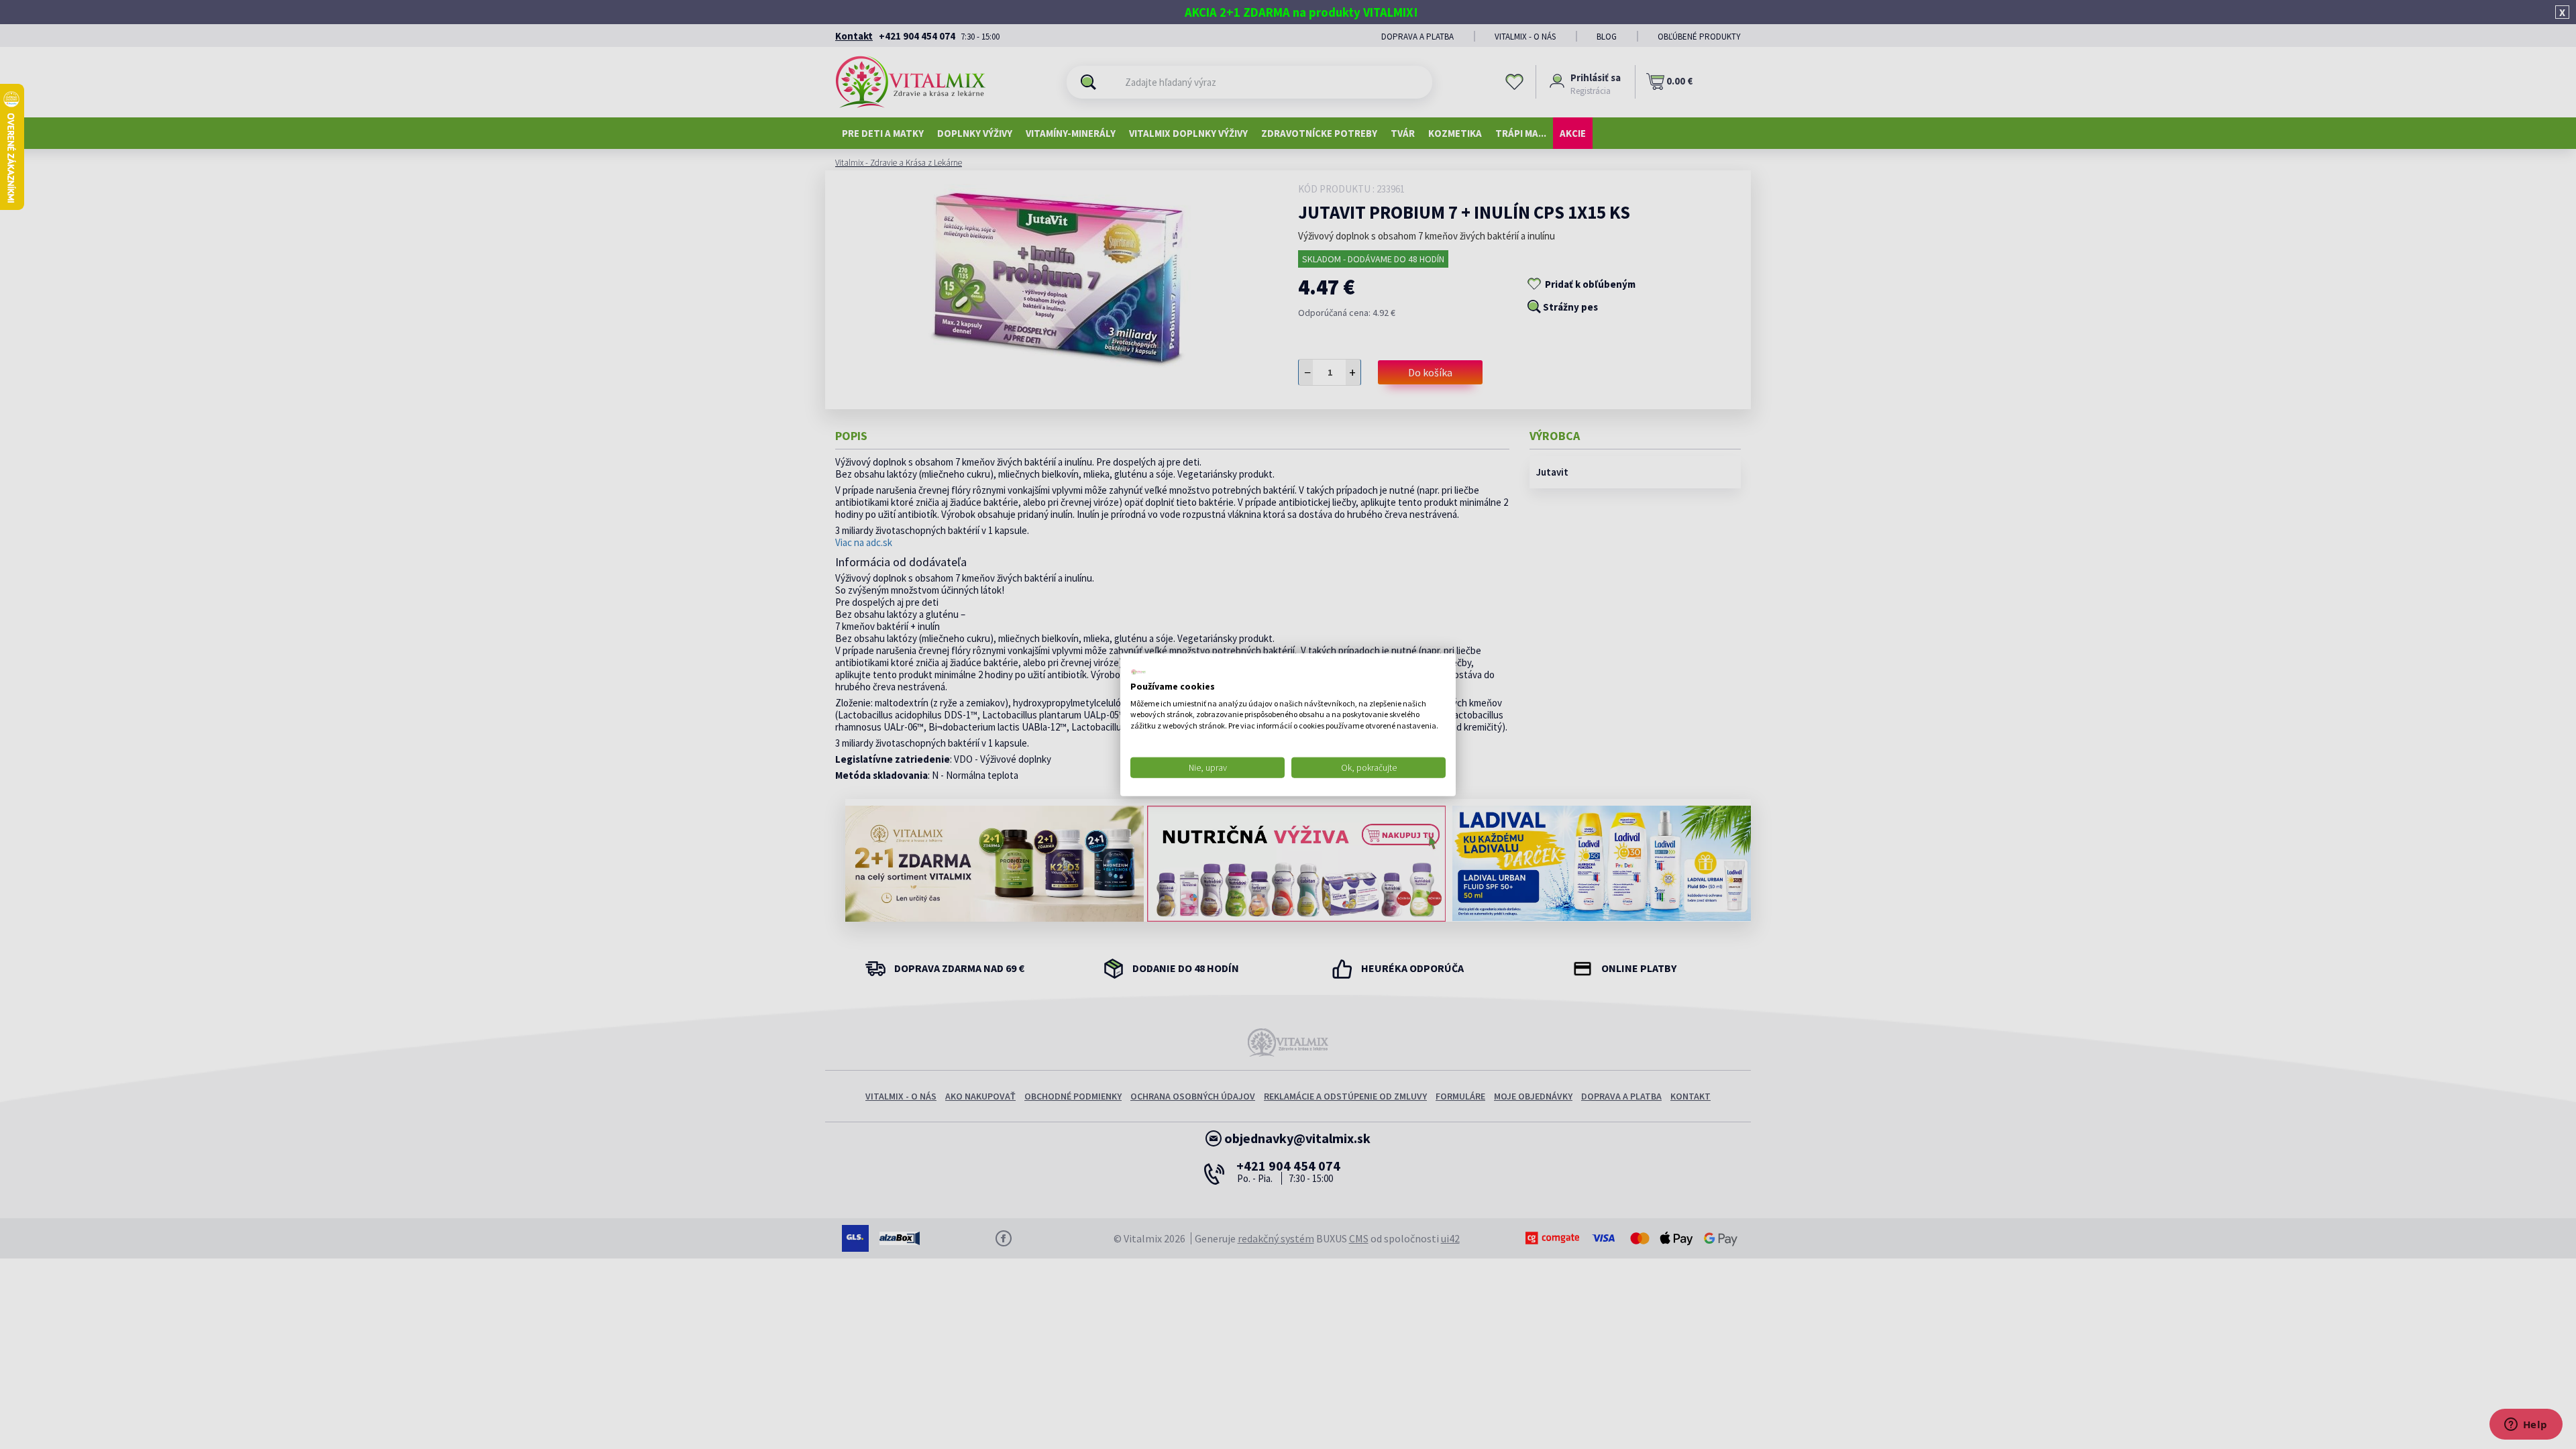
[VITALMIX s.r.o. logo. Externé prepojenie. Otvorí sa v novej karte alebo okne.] (1138, 672)
